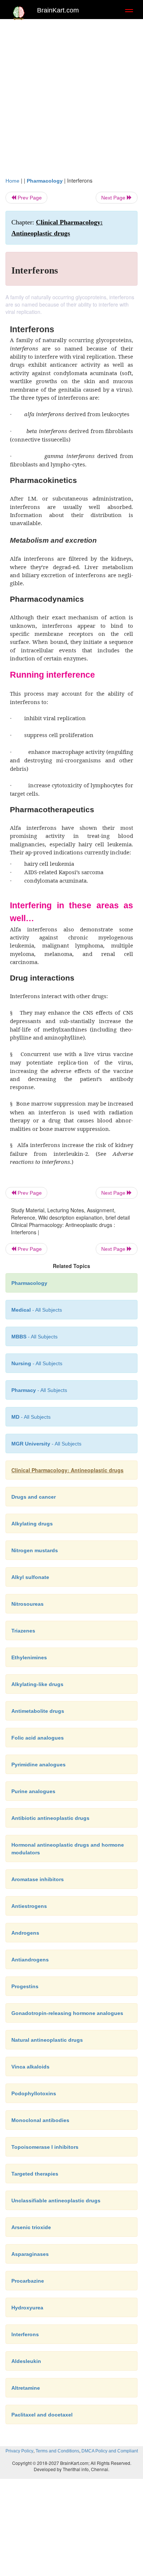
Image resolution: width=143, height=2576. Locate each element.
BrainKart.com (58, 10)
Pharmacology (45, 181)
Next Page (114, 198)
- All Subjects (31, 1417)
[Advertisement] (71, 102)
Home (12, 181)
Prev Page (29, 198)
